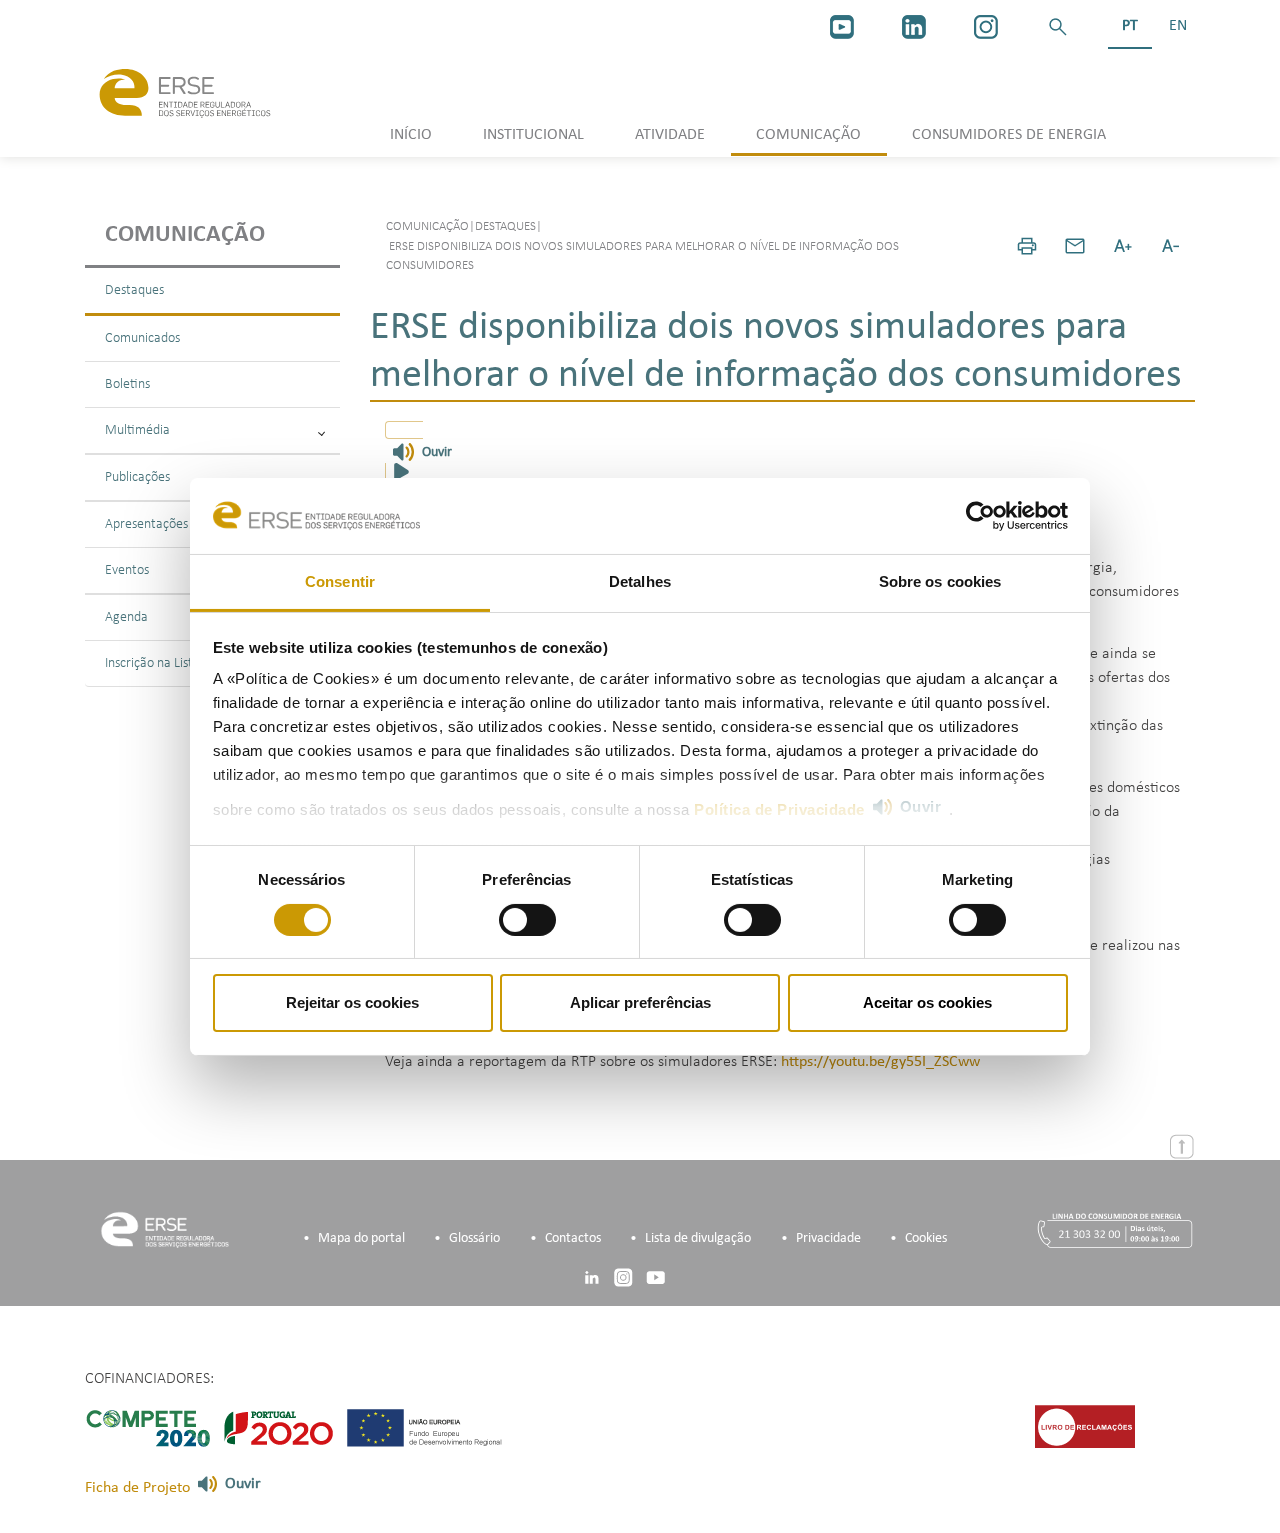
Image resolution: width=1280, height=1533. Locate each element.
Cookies (926, 1238)
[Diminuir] (1171, 246)
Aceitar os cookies (927, 1002)
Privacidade (828, 1238)
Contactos (573, 1238)
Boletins (127, 384)
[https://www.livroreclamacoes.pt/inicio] (1085, 1426)
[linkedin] (914, 27)
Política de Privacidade (779, 809)
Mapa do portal (361, 1238)
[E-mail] (1075, 246)
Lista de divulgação (698, 1238)
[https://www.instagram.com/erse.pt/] (986, 27)
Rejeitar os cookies (352, 1002)
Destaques (134, 290)
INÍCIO (411, 135)
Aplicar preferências (640, 1002)
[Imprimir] (1027, 246)
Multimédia (137, 430)
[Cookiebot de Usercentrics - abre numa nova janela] (980, 516)
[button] (1058, 27)
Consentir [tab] (340, 581)
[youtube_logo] (842, 27)
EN (1178, 26)
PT (1130, 26)
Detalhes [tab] (640, 581)
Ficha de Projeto (137, 1488)
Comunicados (142, 338)
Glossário (474, 1238)
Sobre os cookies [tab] (940, 581)
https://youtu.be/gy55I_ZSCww (880, 1062)
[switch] (527, 920)
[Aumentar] (1123, 246)
